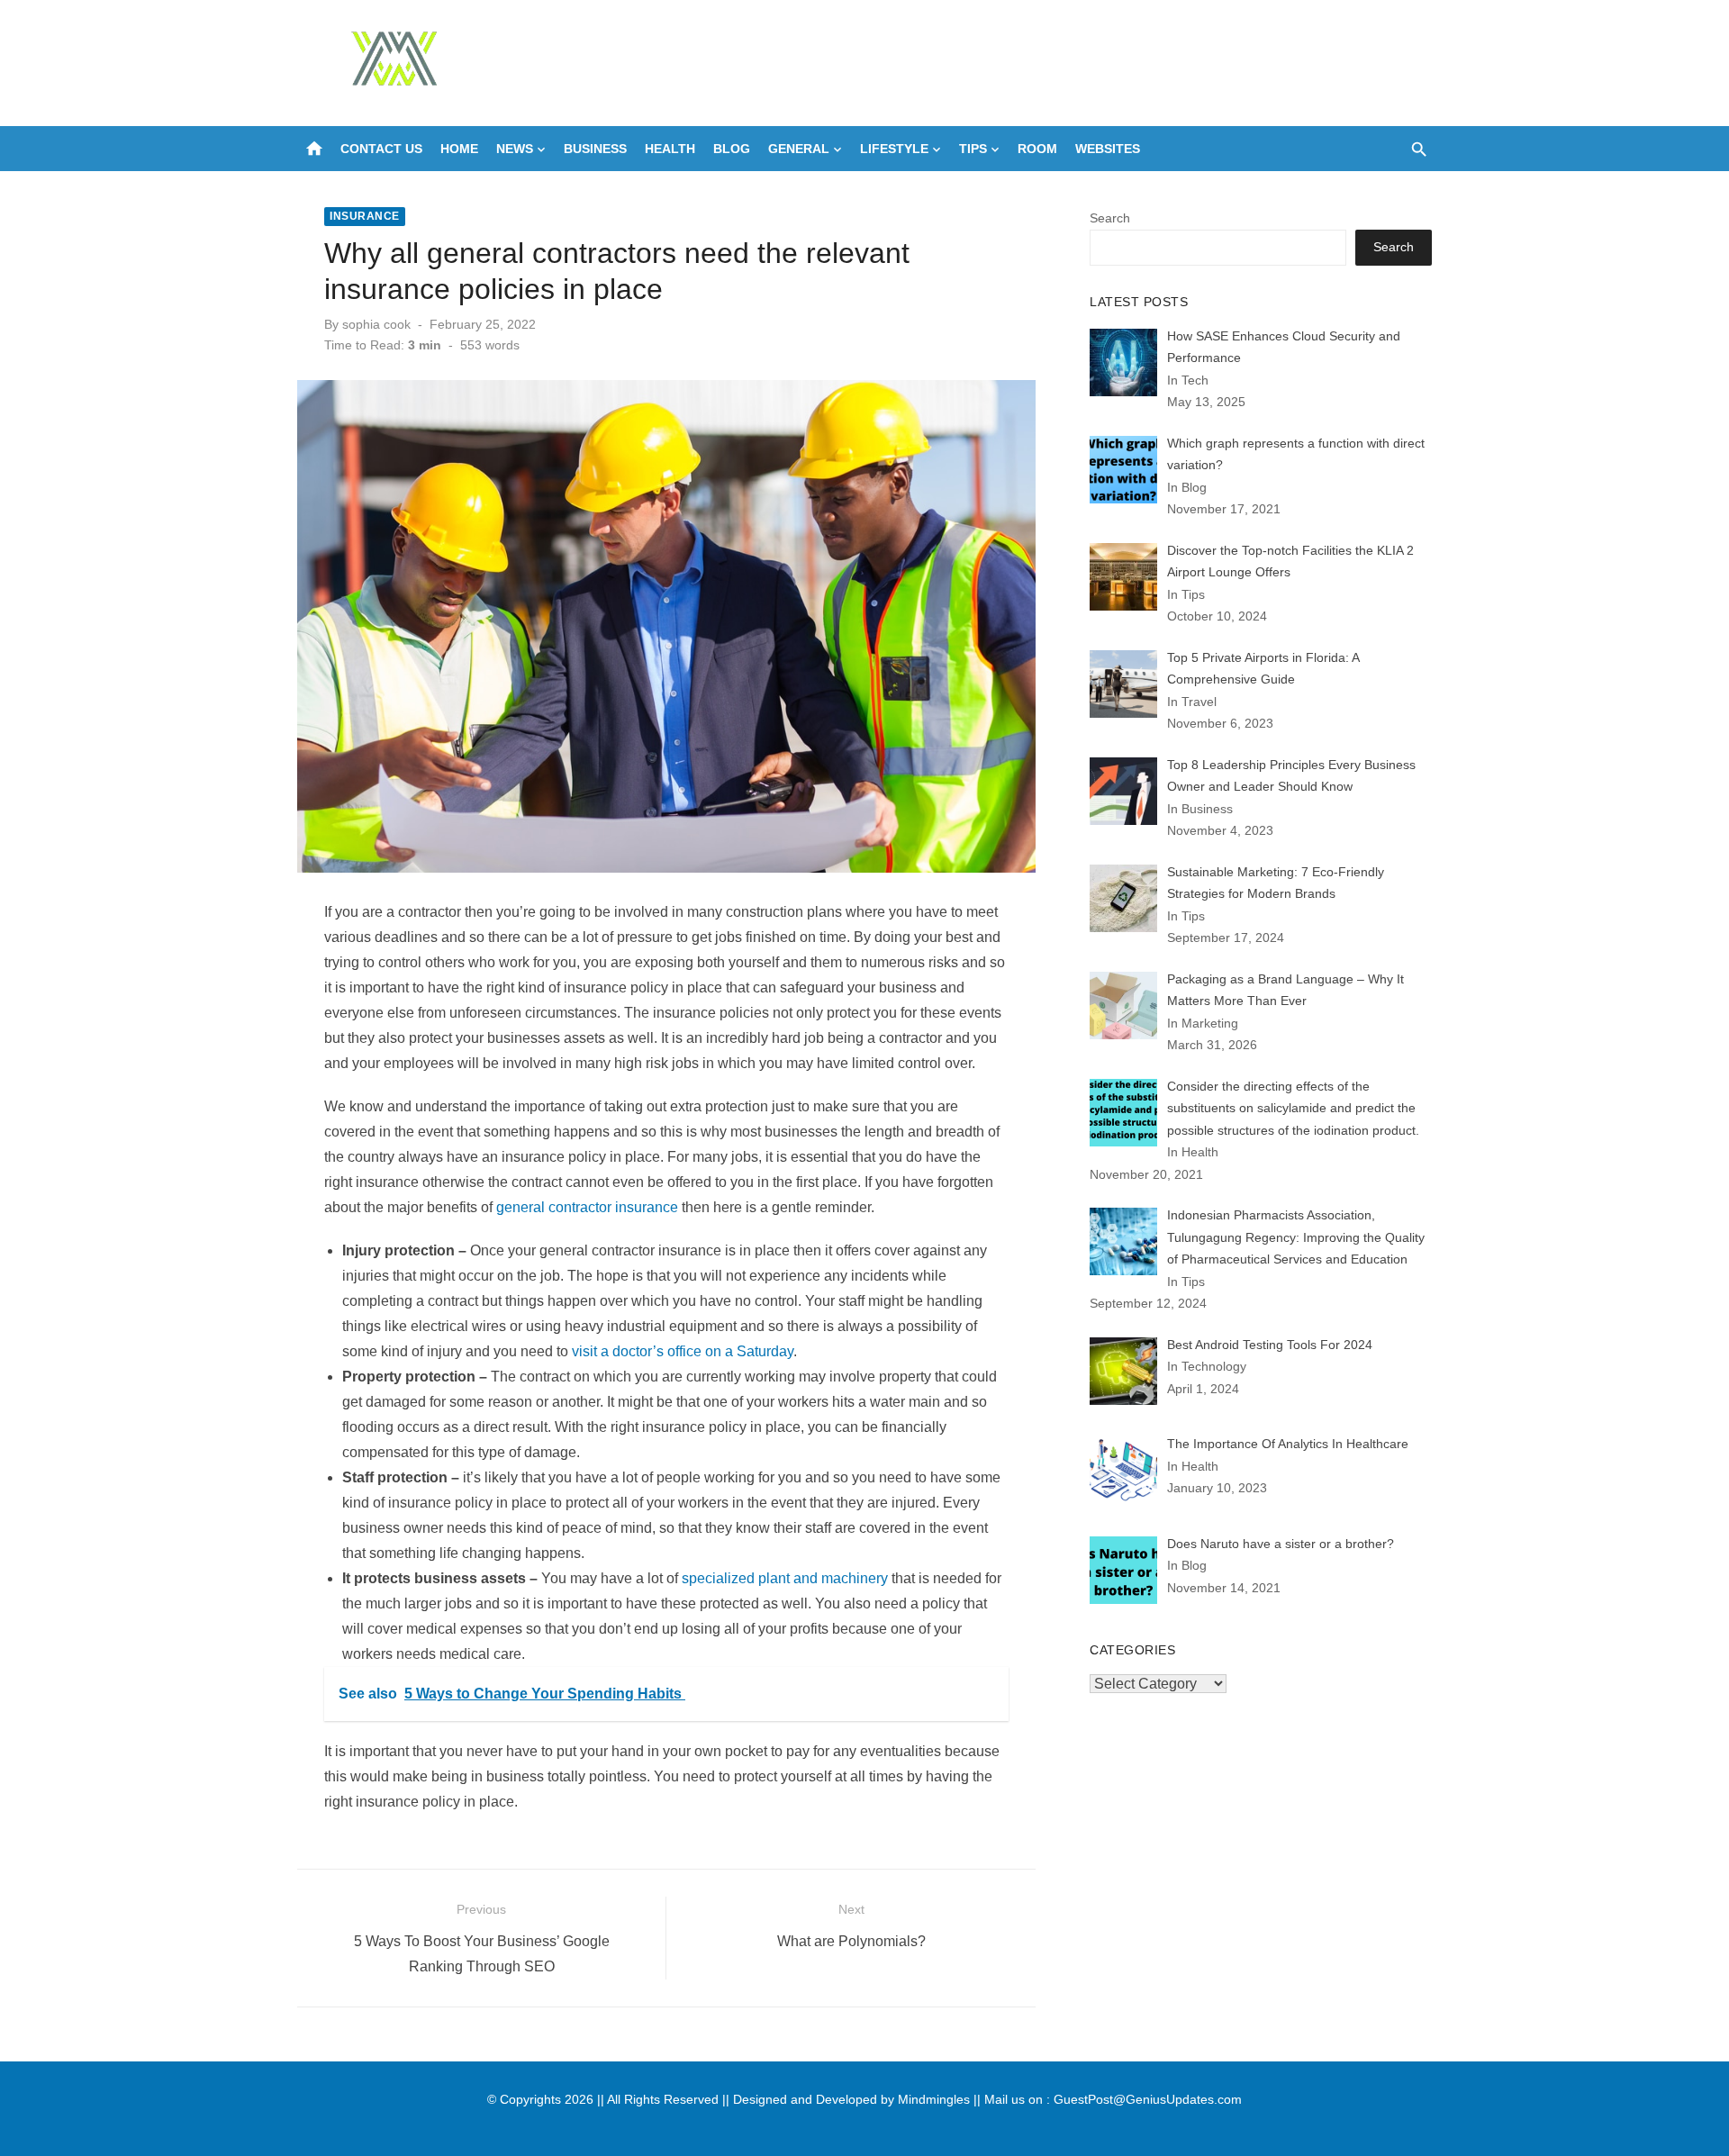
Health (670, 149)
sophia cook (376, 324)
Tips (973, 149)
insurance (365, 216)
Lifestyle (894, 149)
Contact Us (381, 149)
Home (459, 149)
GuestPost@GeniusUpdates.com (1148, 2099)
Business (595, 149)
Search (1110, 218)
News (515, 149)
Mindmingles (934, 2099)
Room (1037, 149)
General (799, 149)
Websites (1108, 149)
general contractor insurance (587, 1207)
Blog (732, 149)
